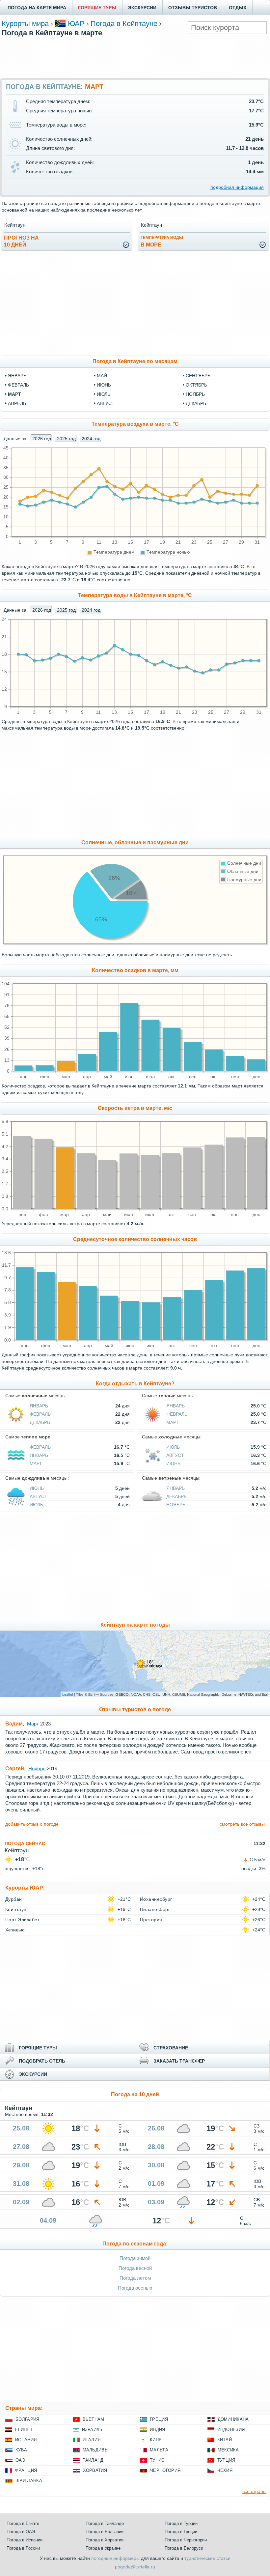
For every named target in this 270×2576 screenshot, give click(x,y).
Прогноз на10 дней (21, 241)
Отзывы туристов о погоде (135, 1709)
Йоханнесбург (156, 1899)
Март (173, 1422)
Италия (92, 2440)
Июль (173, 1447)
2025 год (66, 439)
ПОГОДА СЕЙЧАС (25, 1843)
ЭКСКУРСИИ (142, 8)
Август (175, 1455)
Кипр (156, 2440)
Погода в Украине (103, 2548)
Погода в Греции (181, 2532)
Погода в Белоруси (184, 2548)
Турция (226, 2460)
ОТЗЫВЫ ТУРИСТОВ (193, 8)
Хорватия (95, 2470)
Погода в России (23, 2548)
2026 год (42, 439)
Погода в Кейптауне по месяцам (135, 361)
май (102, 376)
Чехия (225, 2470)
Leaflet (68, 1694)
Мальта (159, 2450)
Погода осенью (135, 2288)
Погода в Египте (23, 2523)
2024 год (91, 439)
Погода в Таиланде (105, 2523)
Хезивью (15, 1930)
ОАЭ (20, 2460)
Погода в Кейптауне (124, 24)
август (106, 403)
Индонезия (231, 2430)
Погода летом (135, 2278)
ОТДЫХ (238, 8)
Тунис (157, 2460)
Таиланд (93, 2460)
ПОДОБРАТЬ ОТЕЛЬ (42, 2061)
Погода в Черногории (186, 2540)
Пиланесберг (155, 1909)
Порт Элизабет (22, 1920)
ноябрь (195, 394)
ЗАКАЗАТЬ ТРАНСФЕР (179, 2061)
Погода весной (135, 2268)
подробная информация (237, 187)
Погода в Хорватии (105, 2540)
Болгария (27, 2419)
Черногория (165, 2470)
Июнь (173, 1463)
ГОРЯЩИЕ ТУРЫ (97, 8)
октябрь (196, 385)
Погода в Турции (181, 2523)
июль (104, 394)
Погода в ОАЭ (21, 2532)
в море (162, 241)
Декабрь (40, 1422)
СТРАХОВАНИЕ (171, 2048)
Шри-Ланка (29, 2481)
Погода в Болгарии (105, 2532)
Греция (159, 2419)
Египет (24, 2430)
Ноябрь (176, 1505)
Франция (26, 2470)
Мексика (228, 2450)
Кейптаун (16, 1909)
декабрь (196, 403)
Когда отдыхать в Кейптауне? (135, 1384)
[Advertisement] (135, 57)
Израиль (92, 2430)
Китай (225, 2440)
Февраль (40, 1414)
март (14, 394)
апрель (17, 403)
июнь (104, 385)
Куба (21, 2450)
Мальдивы (96, 2450)
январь (17, 376)
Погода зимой (135, 2258)
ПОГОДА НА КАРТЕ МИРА (37, 8)
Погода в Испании (25, 2540)
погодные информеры (115, 2558)
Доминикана (233, 2419)
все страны (254, 2491)
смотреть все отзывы (242, 1824)
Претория (151, 1920)
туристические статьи (207, 2558)
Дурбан (14, 1899)
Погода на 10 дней (135, 2094)
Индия (158, 2430)
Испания (26, 2440)
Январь (39, 1406)
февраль (18, 385)
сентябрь (198, 376)
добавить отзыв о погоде (32, 1824)
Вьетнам (94, 2419)
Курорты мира (25, 24)
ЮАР (76, 24)
